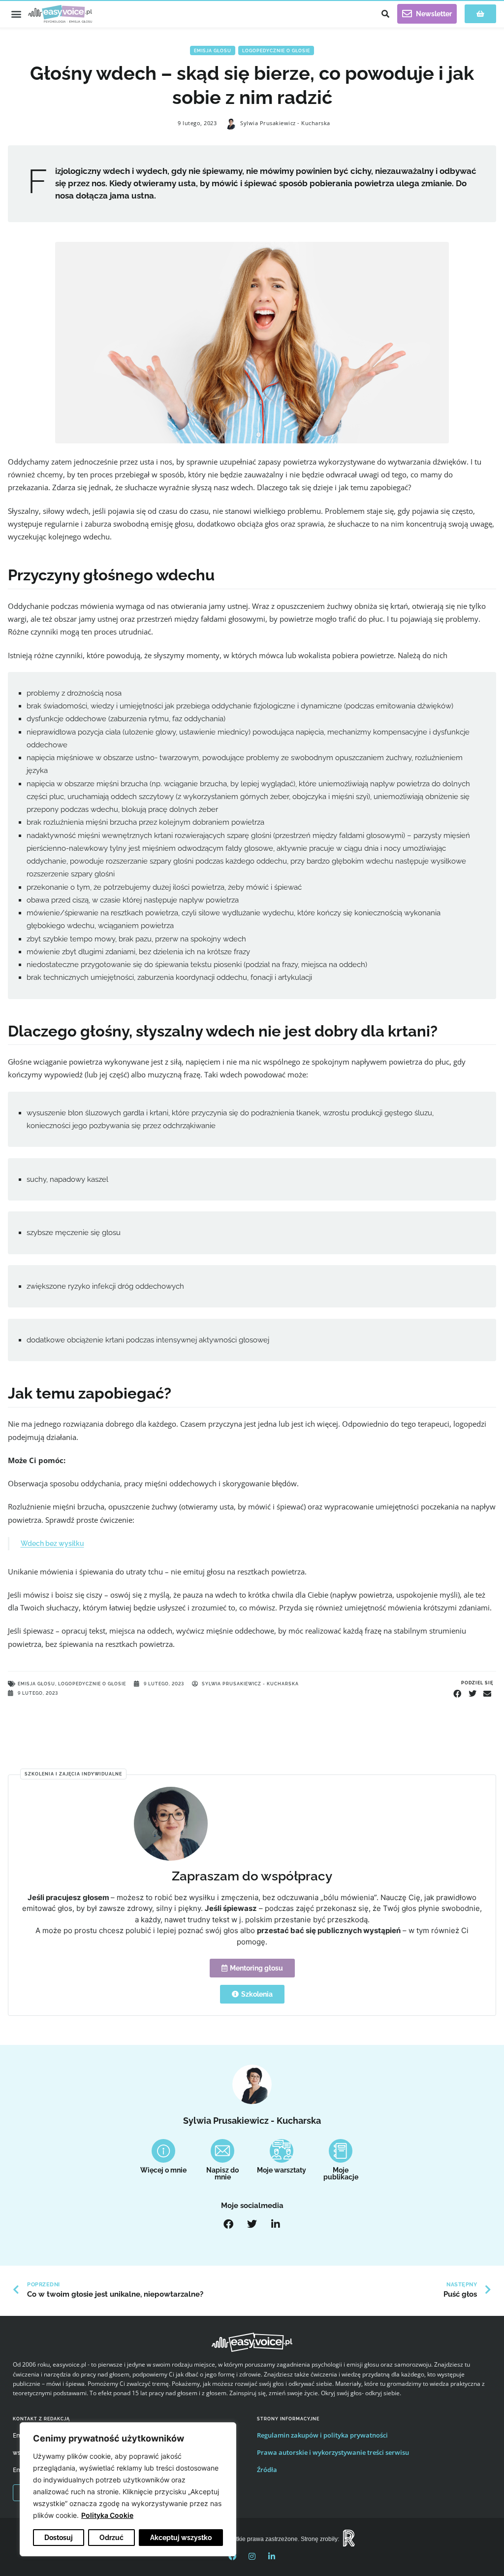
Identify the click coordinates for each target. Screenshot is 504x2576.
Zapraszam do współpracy (252, 1876)
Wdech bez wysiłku (52, 1543)
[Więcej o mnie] (163, 2151)
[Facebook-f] (232, 2556)
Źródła (267, 2470)
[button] (16, 14)
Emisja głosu (213, 50)
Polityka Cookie (107, 2515)
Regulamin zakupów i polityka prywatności (322, 2435)
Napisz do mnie (222, 2174)
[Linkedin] (272, 2556)
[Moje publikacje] (341, 2151)
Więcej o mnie (163, 2170)
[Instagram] (252, 2556)
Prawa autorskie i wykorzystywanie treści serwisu (333, 2452)
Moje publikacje (341, 2174)
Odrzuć (111, 2538)
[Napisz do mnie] (222, 2151)
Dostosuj (59, 2538)
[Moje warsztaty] (282, 2151)
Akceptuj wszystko (181, 2538)
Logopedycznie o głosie (276, 50)
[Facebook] (228, 2224)
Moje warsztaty (282, 2170)
